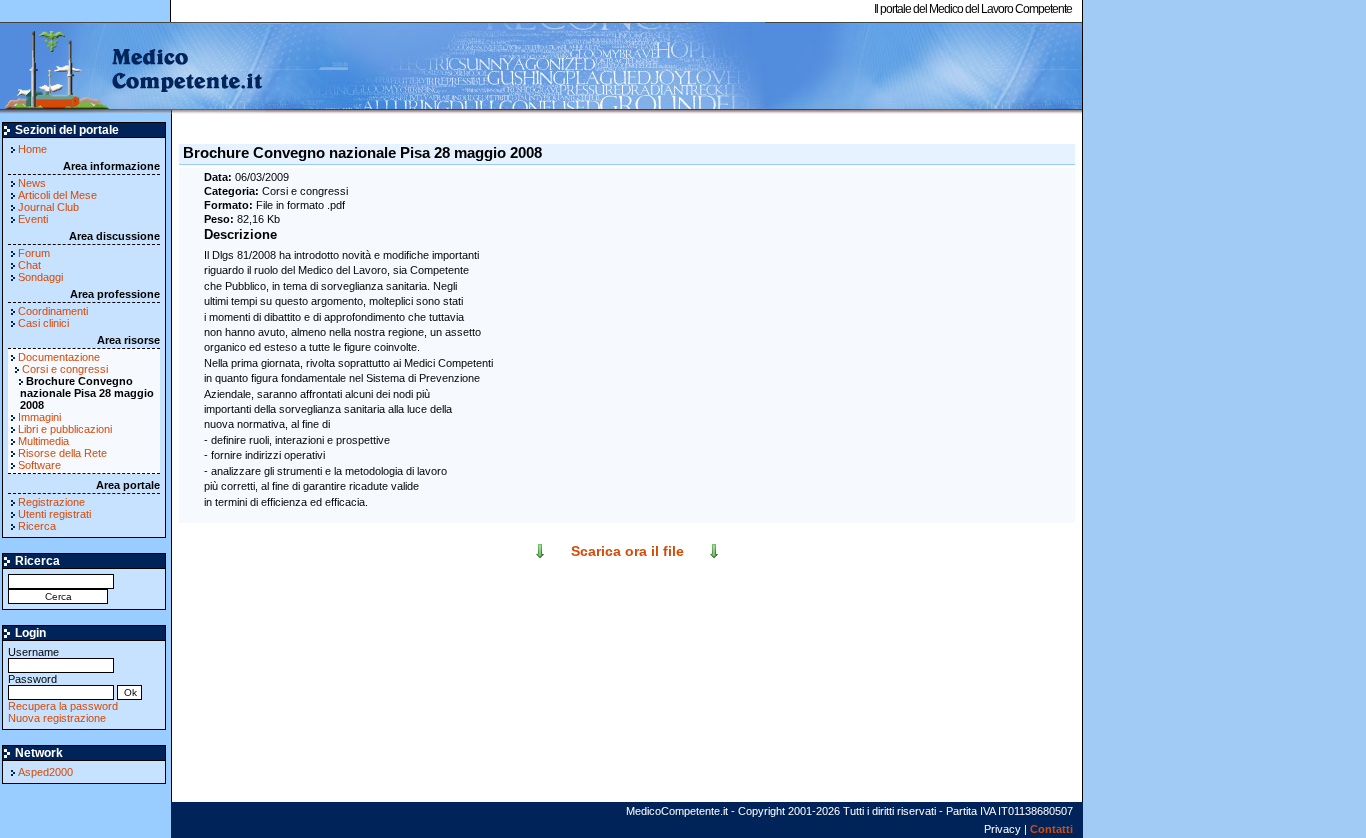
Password (32, 679)
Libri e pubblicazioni (65, 429)
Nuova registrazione (57, 718)
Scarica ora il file (627, 551)
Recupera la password (63, 706)
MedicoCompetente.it (132, 68)
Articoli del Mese (57, 195)
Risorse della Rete (62, 453)
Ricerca (37, 526)
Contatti (1051, 829)
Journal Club (48, 207)
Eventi (33, 219)
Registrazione (51, 502)
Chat (29, 265)
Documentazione (59, 357)
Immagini (39, 417)
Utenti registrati (54, 514)
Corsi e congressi (65, 369)
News (32, 183)
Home (32, 149)
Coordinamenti (53, 311)
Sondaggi (40, 277)
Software (39, 465)
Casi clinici (43, 323)
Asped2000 (45, 772)
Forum (34, 253)
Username (33, 652)
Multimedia (43, 441)
